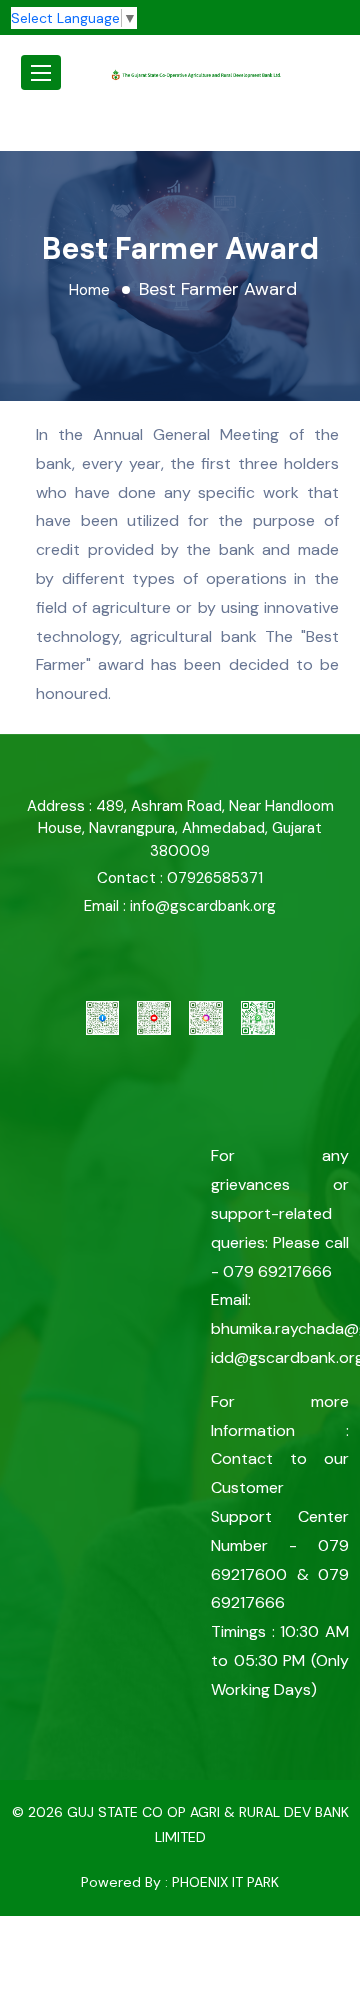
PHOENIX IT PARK (225, 1882)
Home (89, 290)
